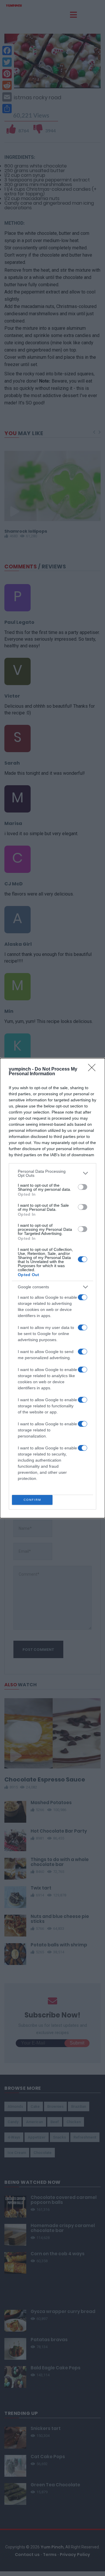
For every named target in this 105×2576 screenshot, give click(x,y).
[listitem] (52, 1173)
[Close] (94, 1069)
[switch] (83, 1187)
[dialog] (52, 1288)
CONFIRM (32, 1500)
